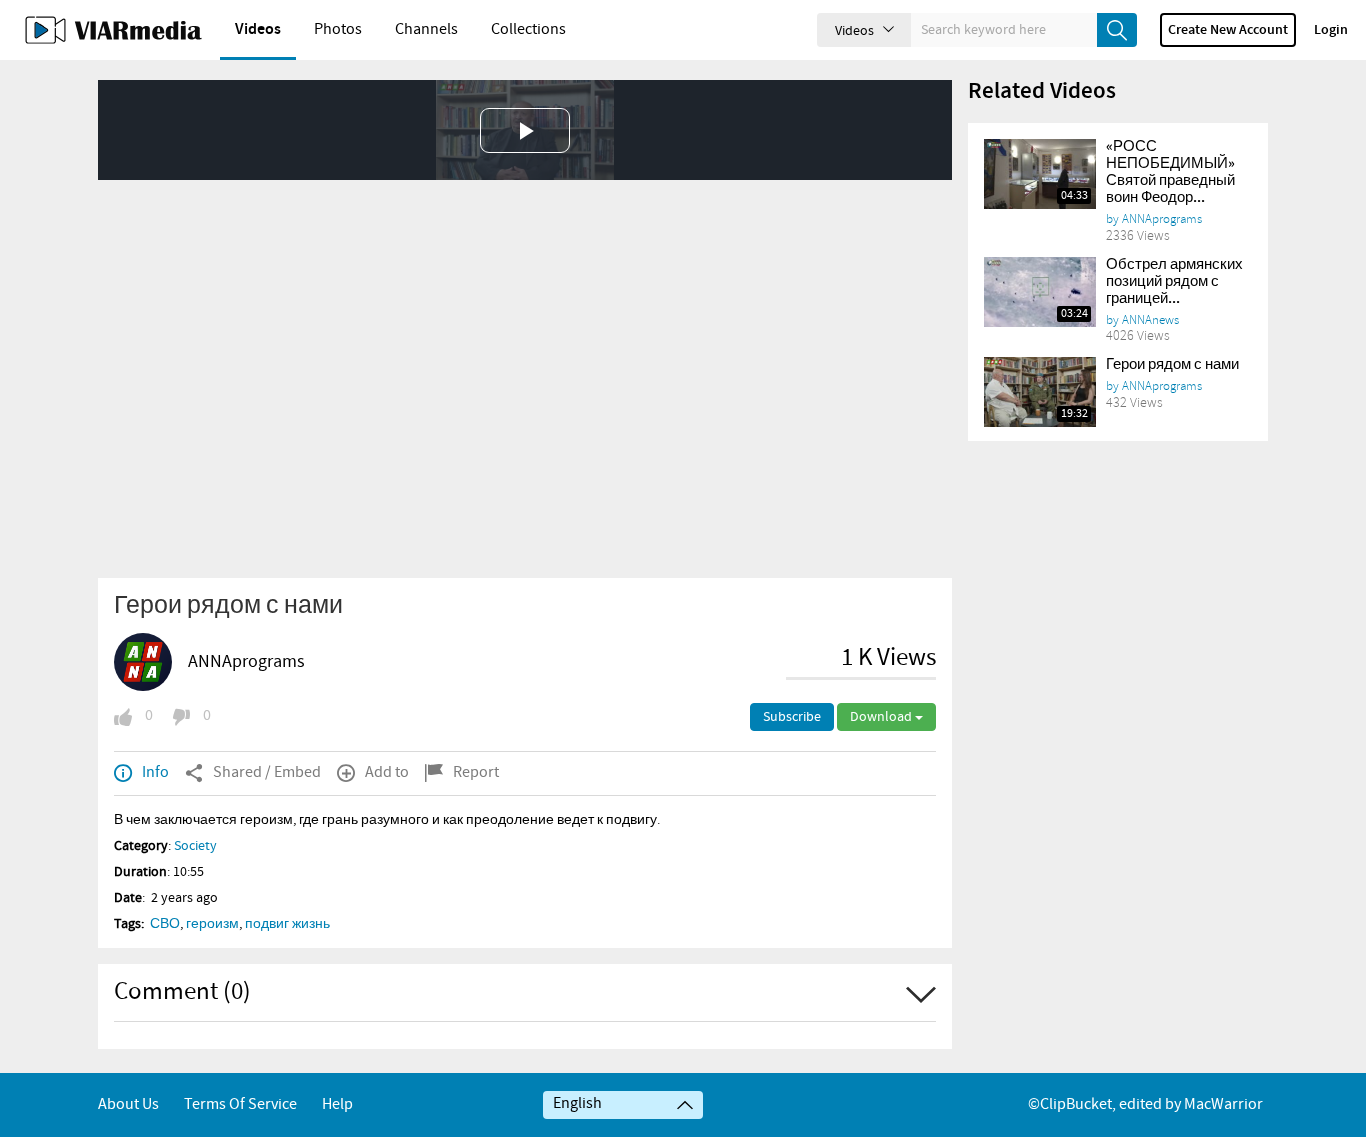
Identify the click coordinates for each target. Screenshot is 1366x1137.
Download (882, 717)
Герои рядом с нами (1172, 365)
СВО (165, 924)
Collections (528, 29)
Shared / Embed (267, 772)
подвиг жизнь (287, 924)
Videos (258, 29)
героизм (212, 924)
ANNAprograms (246, 662)
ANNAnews (1150, 320)
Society (195, 846)
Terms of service (240, 1104)
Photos (338, 29)
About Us (128, 1104)
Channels (426, 29)
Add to (387, 772)
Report (476, 772)
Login (1331, 30)
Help (337, 1104)
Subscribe (792, 717)
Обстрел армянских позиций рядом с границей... (1174, 282)
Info (155, 772)
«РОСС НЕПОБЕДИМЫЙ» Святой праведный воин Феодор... (1170, 172)
